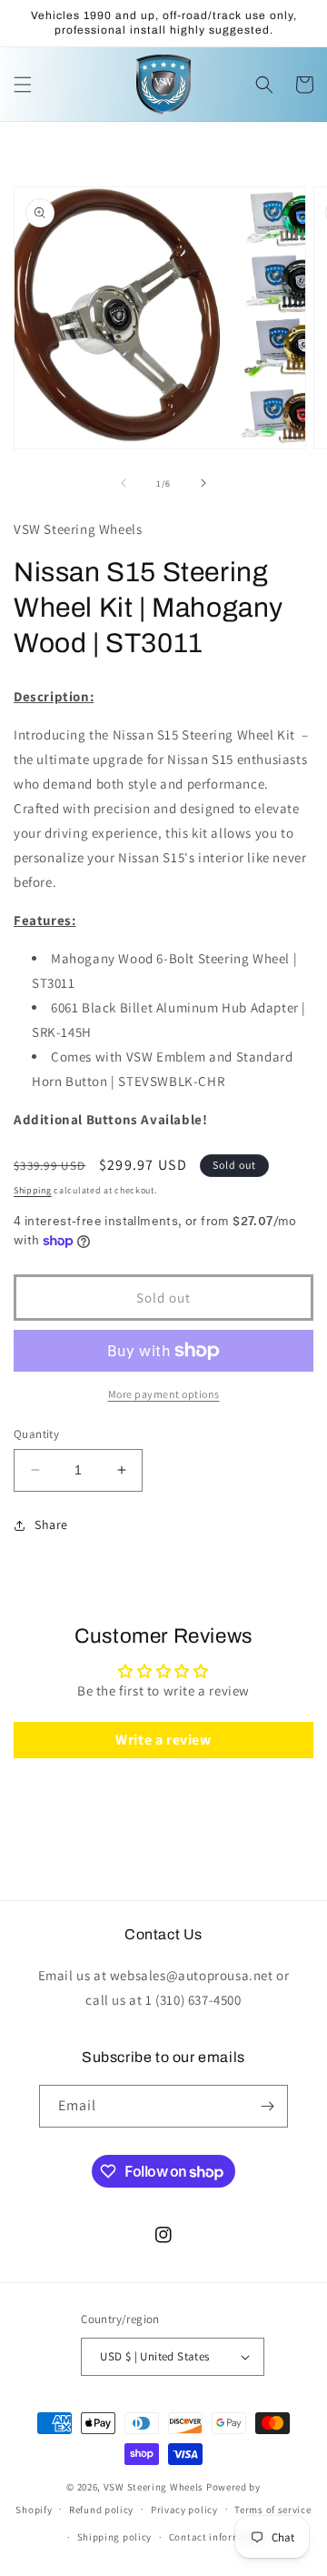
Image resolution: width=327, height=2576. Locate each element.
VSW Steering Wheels (154, 2487)
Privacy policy (184, 2510)
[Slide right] (203, 483)
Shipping (33, 1190)
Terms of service (272, 2510)
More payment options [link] (164, 1394)
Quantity (36, 1434)
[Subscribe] (267, 2106)
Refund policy (101, 2510)
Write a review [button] (163, 1740)
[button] (23, 85)
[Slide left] (124, 483)
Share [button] (51, 1524)
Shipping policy (115, 2537)
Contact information (218, 2537)
